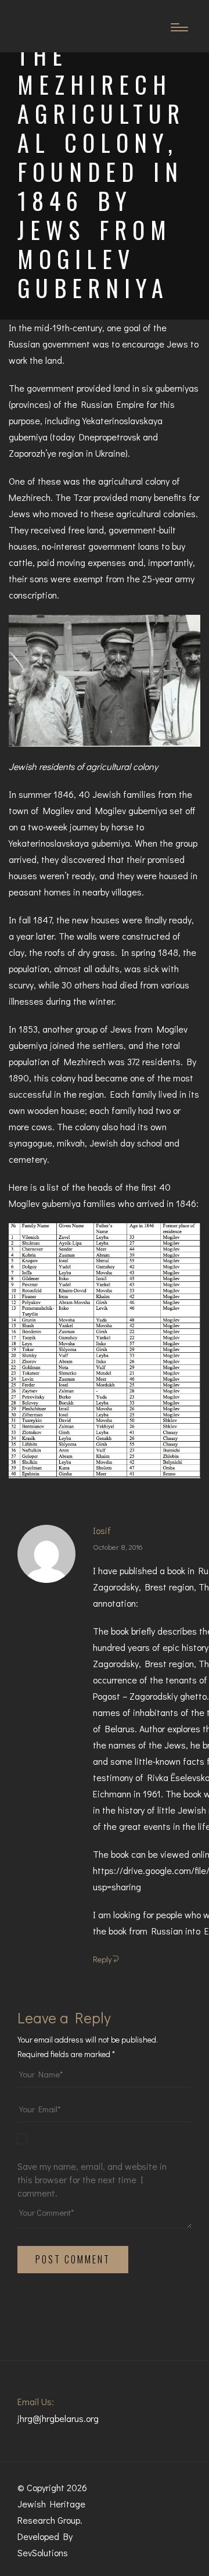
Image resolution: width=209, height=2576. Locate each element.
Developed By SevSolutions (45, 2544)
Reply (102, 1959)
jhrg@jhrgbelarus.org (58, 2418)
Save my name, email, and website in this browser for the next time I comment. (92, 2179)
